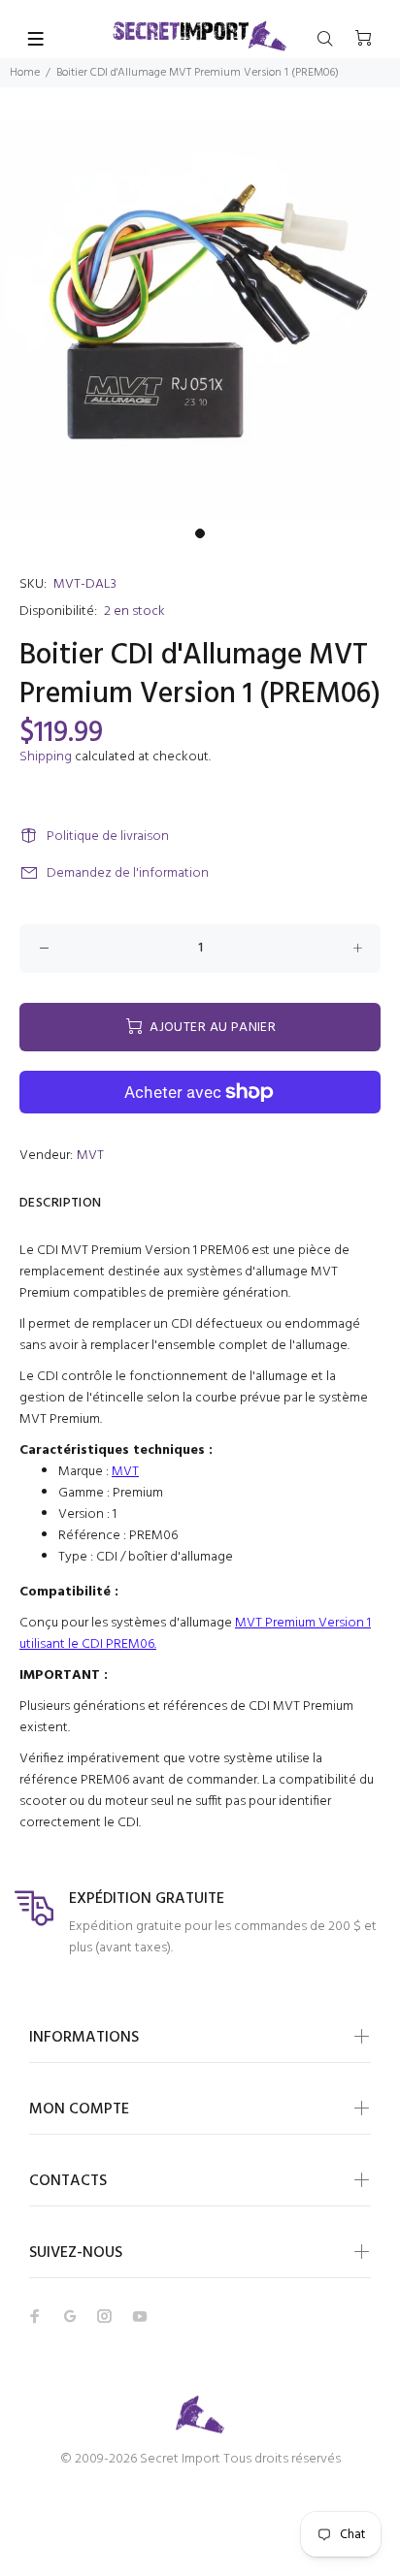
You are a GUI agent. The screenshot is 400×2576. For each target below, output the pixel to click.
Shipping (46, 757)
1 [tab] (200, 533)
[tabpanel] (200, 319)
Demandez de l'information (128, 873)
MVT (90, 1156)
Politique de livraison (108, 837)
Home (25, 73)
